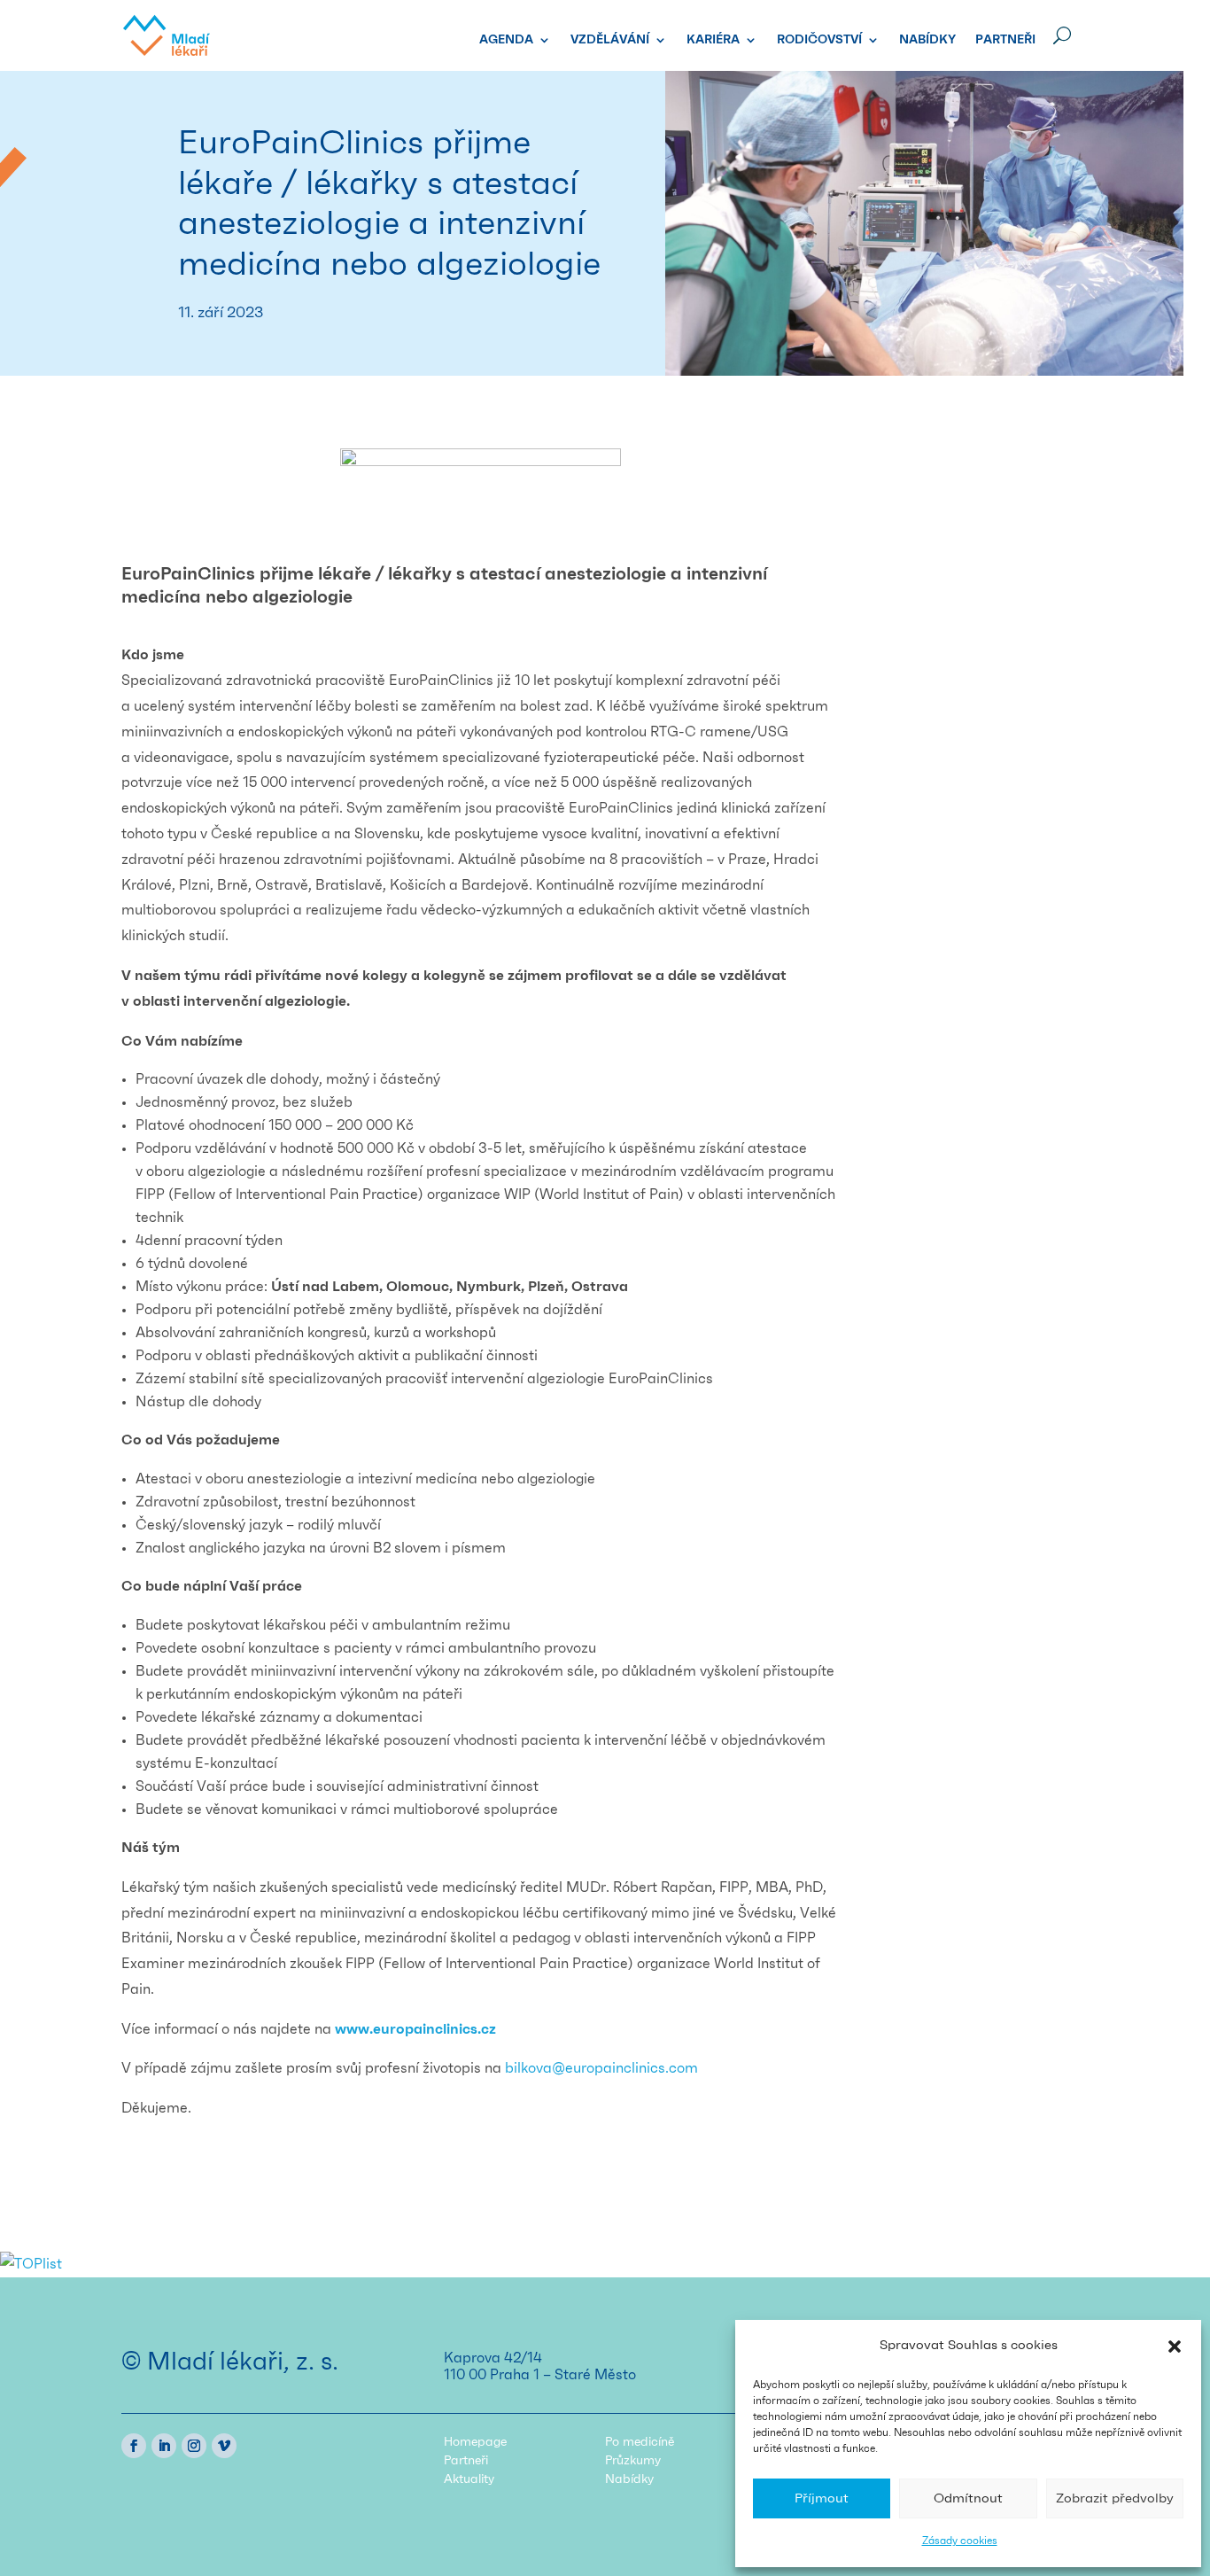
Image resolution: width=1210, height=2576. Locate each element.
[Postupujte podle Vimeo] (224, 2446)
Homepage (475, 2442)
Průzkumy (633, 2461)
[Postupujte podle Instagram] (194, 2446)
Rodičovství (819, 40)
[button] (1175, 2346)
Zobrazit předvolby (1115, 2498)
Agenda (506, 40)
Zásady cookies (960, 2541)
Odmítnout (968, 2498)
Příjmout (822, 2498)
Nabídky (927, 40)
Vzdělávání (610, 40)
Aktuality (469, 2479)
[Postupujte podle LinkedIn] (164, 2446)
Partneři (1005, 40)
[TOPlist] (31, 2264)
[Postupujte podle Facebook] (134, 2446)
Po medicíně (640, 2442)
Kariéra (713, 40)
